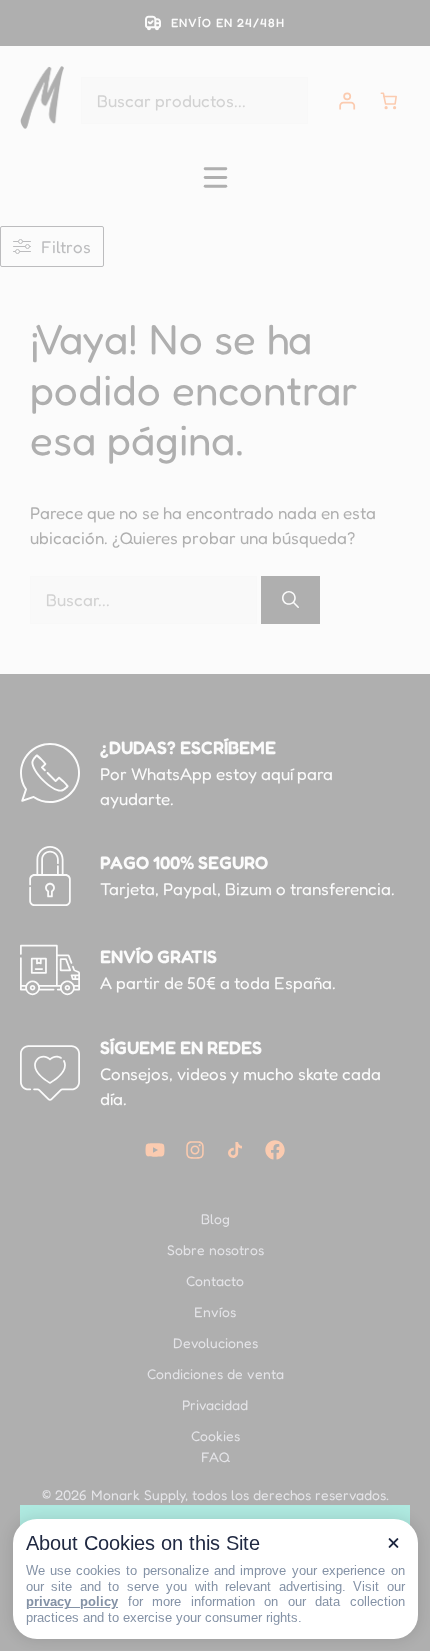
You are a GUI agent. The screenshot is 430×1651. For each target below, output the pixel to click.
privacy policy (72, 1601)
